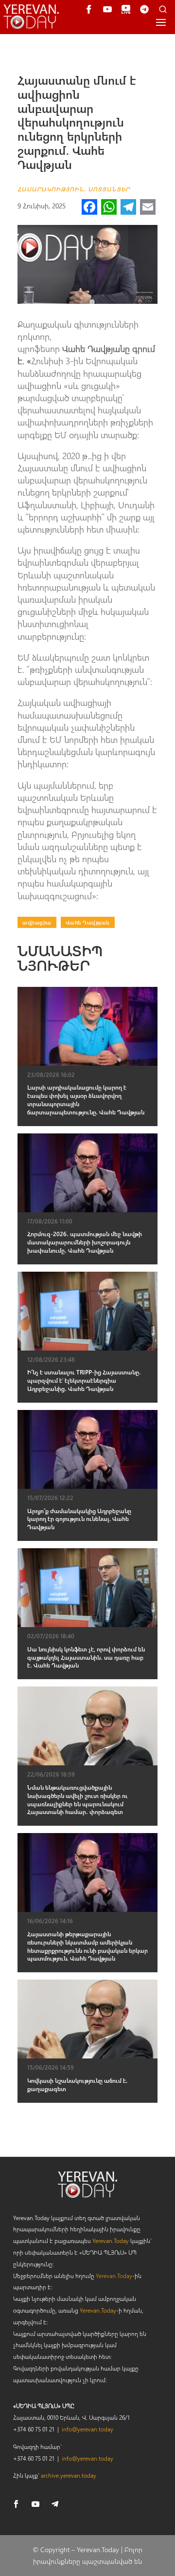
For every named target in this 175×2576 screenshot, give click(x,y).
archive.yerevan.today (69, 2475)
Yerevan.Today (111, 2241)
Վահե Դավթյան (88, 922)
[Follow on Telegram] (55, 2504)
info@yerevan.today (87, 2429)
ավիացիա (37, 922)
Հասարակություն (51, 189)
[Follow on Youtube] (35, 2504)
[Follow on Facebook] (16, 2504)
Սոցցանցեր (109, 189)
